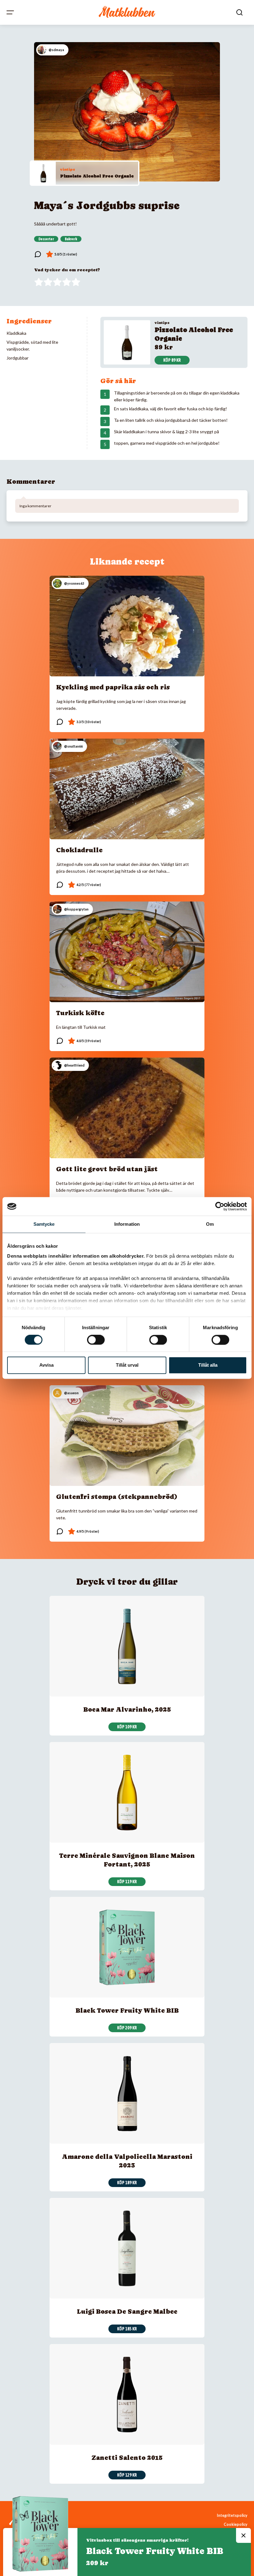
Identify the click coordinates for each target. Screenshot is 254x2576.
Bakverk (71, 239)
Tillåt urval (127, 1365)
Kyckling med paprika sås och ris (113, 687)
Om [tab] (210, 1224)
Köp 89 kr (172, 360)
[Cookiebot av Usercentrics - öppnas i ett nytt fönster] (220, 1206)
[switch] (96, 1340)
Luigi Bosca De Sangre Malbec (127, 2312)
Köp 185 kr (127, 2329)
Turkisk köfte (80, 1013)
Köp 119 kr (127, 1882)
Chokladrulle (79, 850)
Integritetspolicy (232, 2515)
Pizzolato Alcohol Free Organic (97, 176)
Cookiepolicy (236, 2524)
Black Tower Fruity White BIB (127, 2011)
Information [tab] (127, 1224)
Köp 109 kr (127, 1727)
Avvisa (46, 1365)
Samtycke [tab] (44, 1224)
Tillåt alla (208, 1365)
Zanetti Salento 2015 (127, 2458)
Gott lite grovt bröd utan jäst (107, 1169)
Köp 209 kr (127, 2028)
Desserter (46, 239)
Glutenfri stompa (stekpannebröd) (117, 1497)
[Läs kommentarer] (38, 254)
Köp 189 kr (127, 2183)
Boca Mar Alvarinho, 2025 (127, 1709)
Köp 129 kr (127, 2475)
